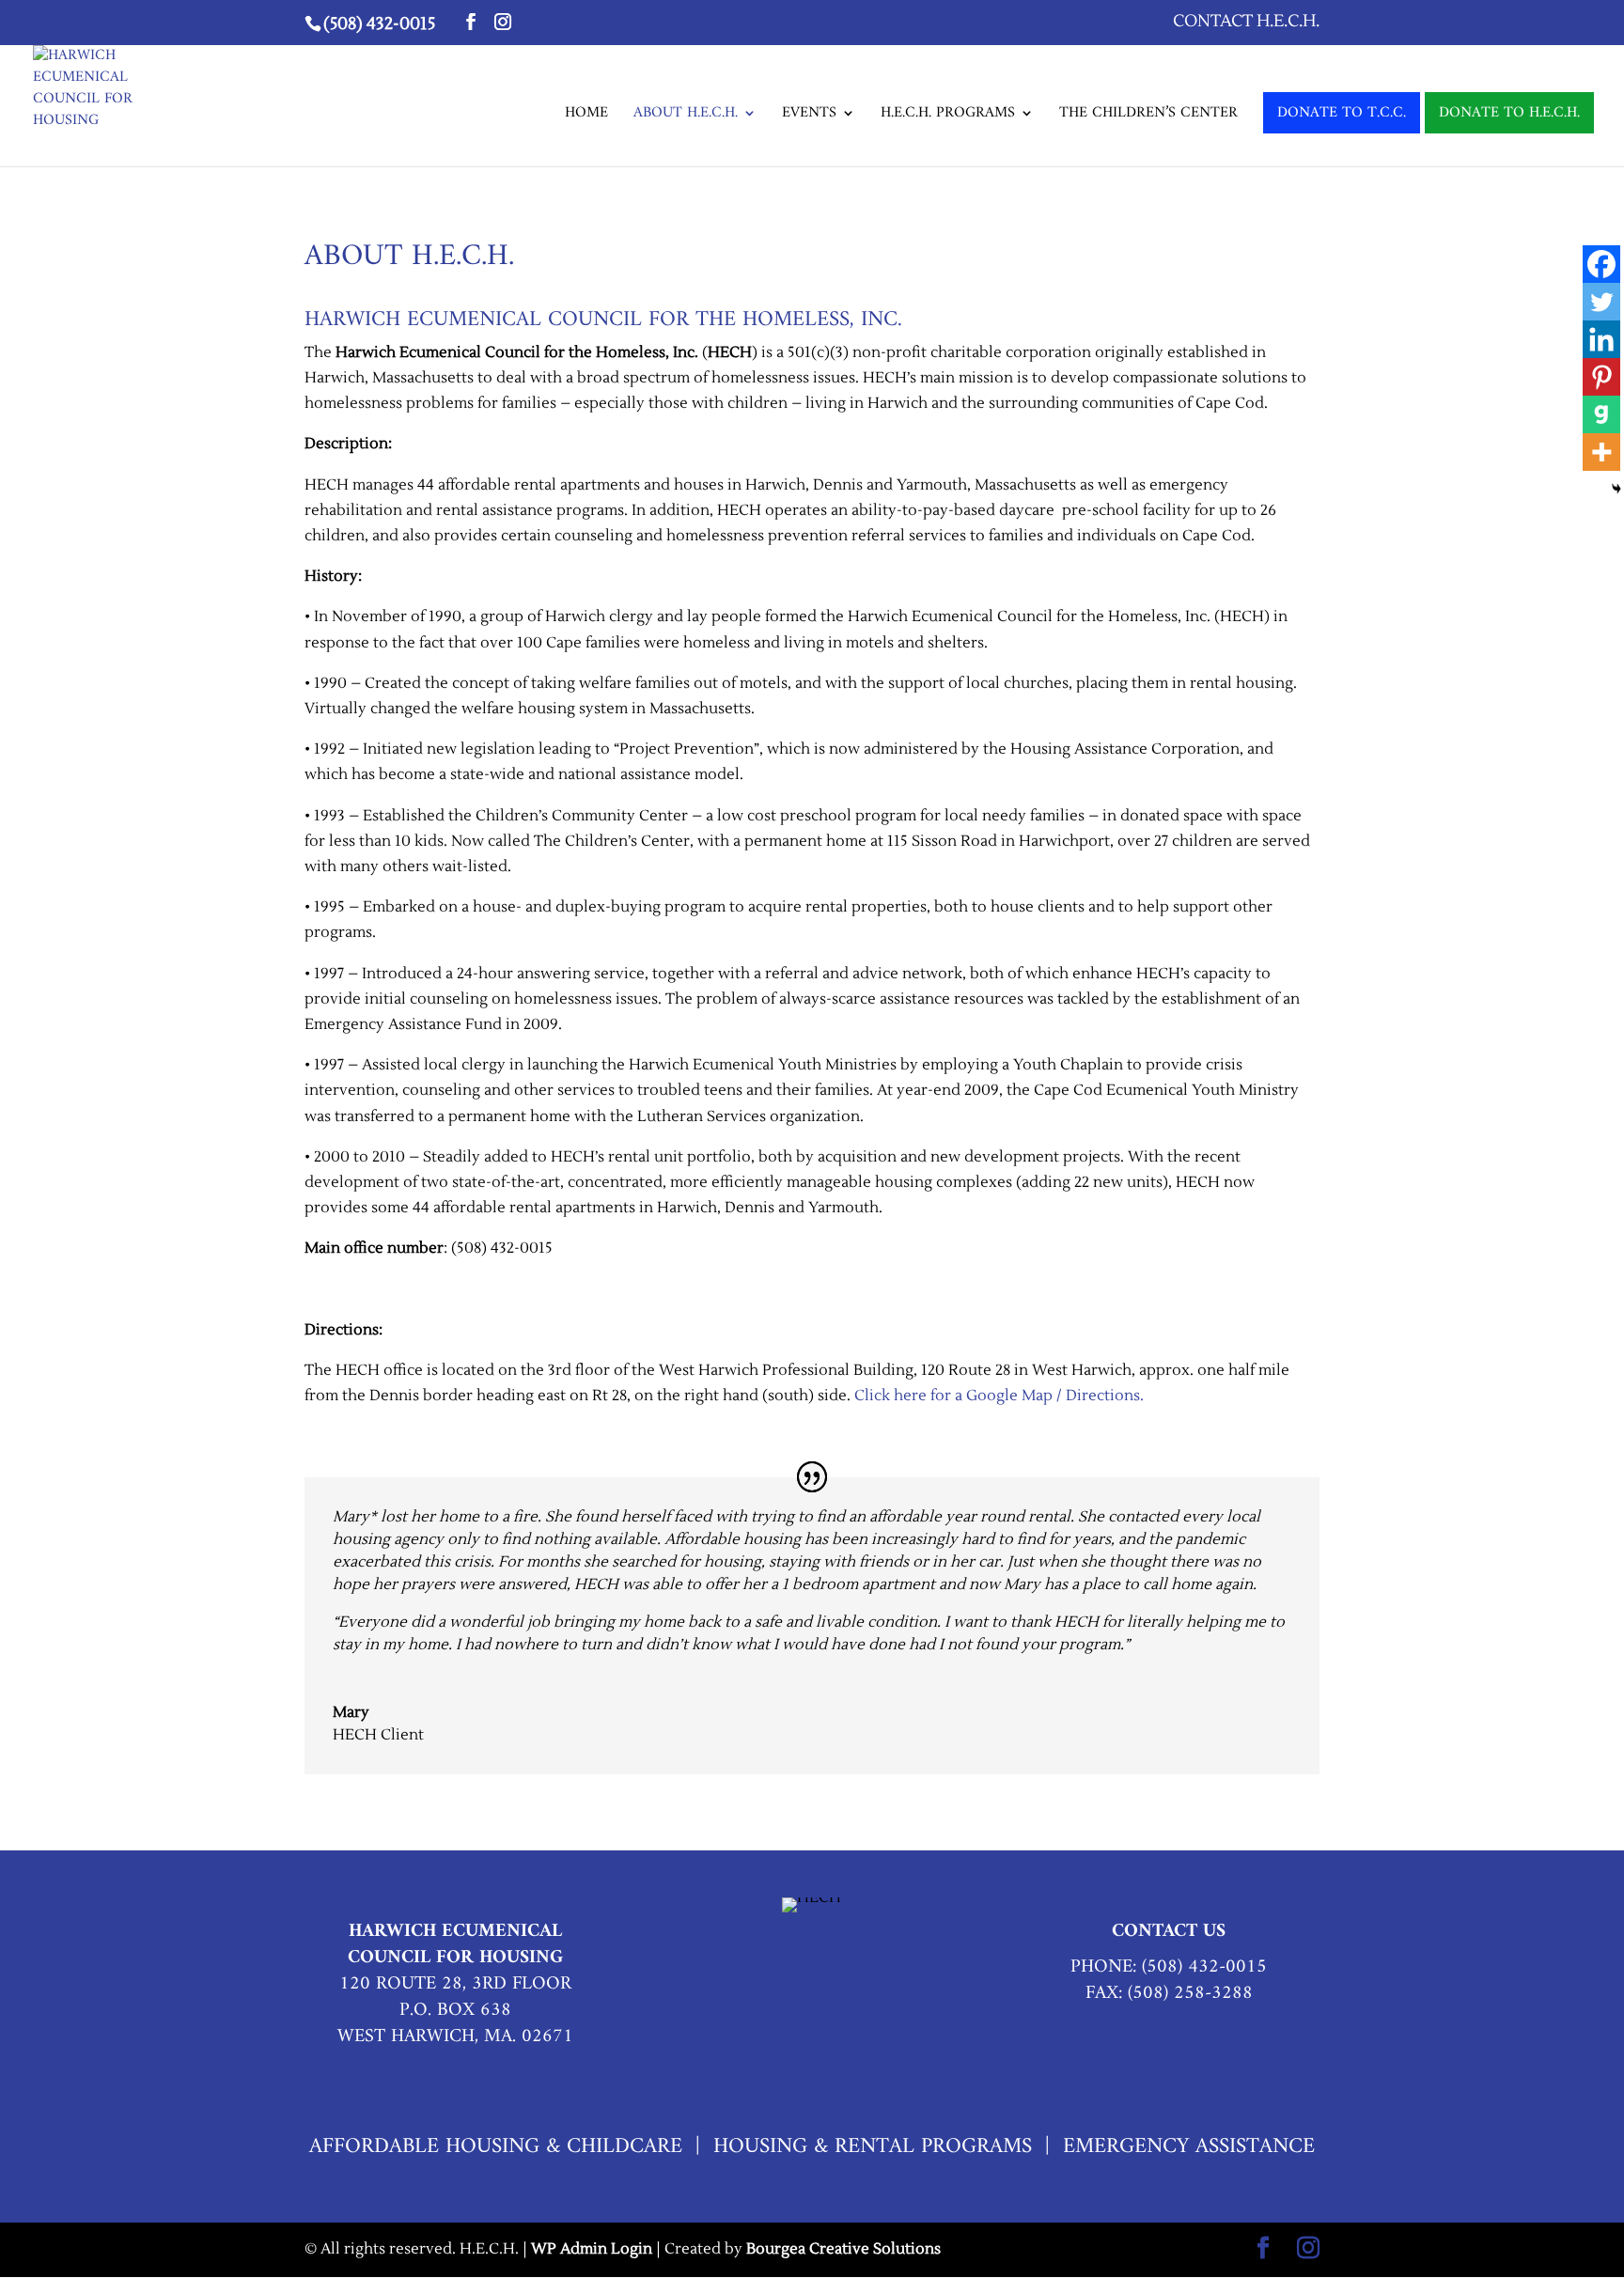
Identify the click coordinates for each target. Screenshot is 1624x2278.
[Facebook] (1601, 264)
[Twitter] (1601, 302)
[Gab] (1601, 414)
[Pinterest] (1601, 377)
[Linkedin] (1601, 339)
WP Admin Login (592, 2249)
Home (586, 116)
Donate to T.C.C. (1342, 113)
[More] (1601, 452)
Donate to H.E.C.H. (1509, 113)
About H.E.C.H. (686, 116)
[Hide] (1616, 489)
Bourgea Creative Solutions (843, 2249)
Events (809, 116)
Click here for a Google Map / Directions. (999, 1396)
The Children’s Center (1148, 116)
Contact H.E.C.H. (1246, 23)
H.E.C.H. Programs (948, 116)
